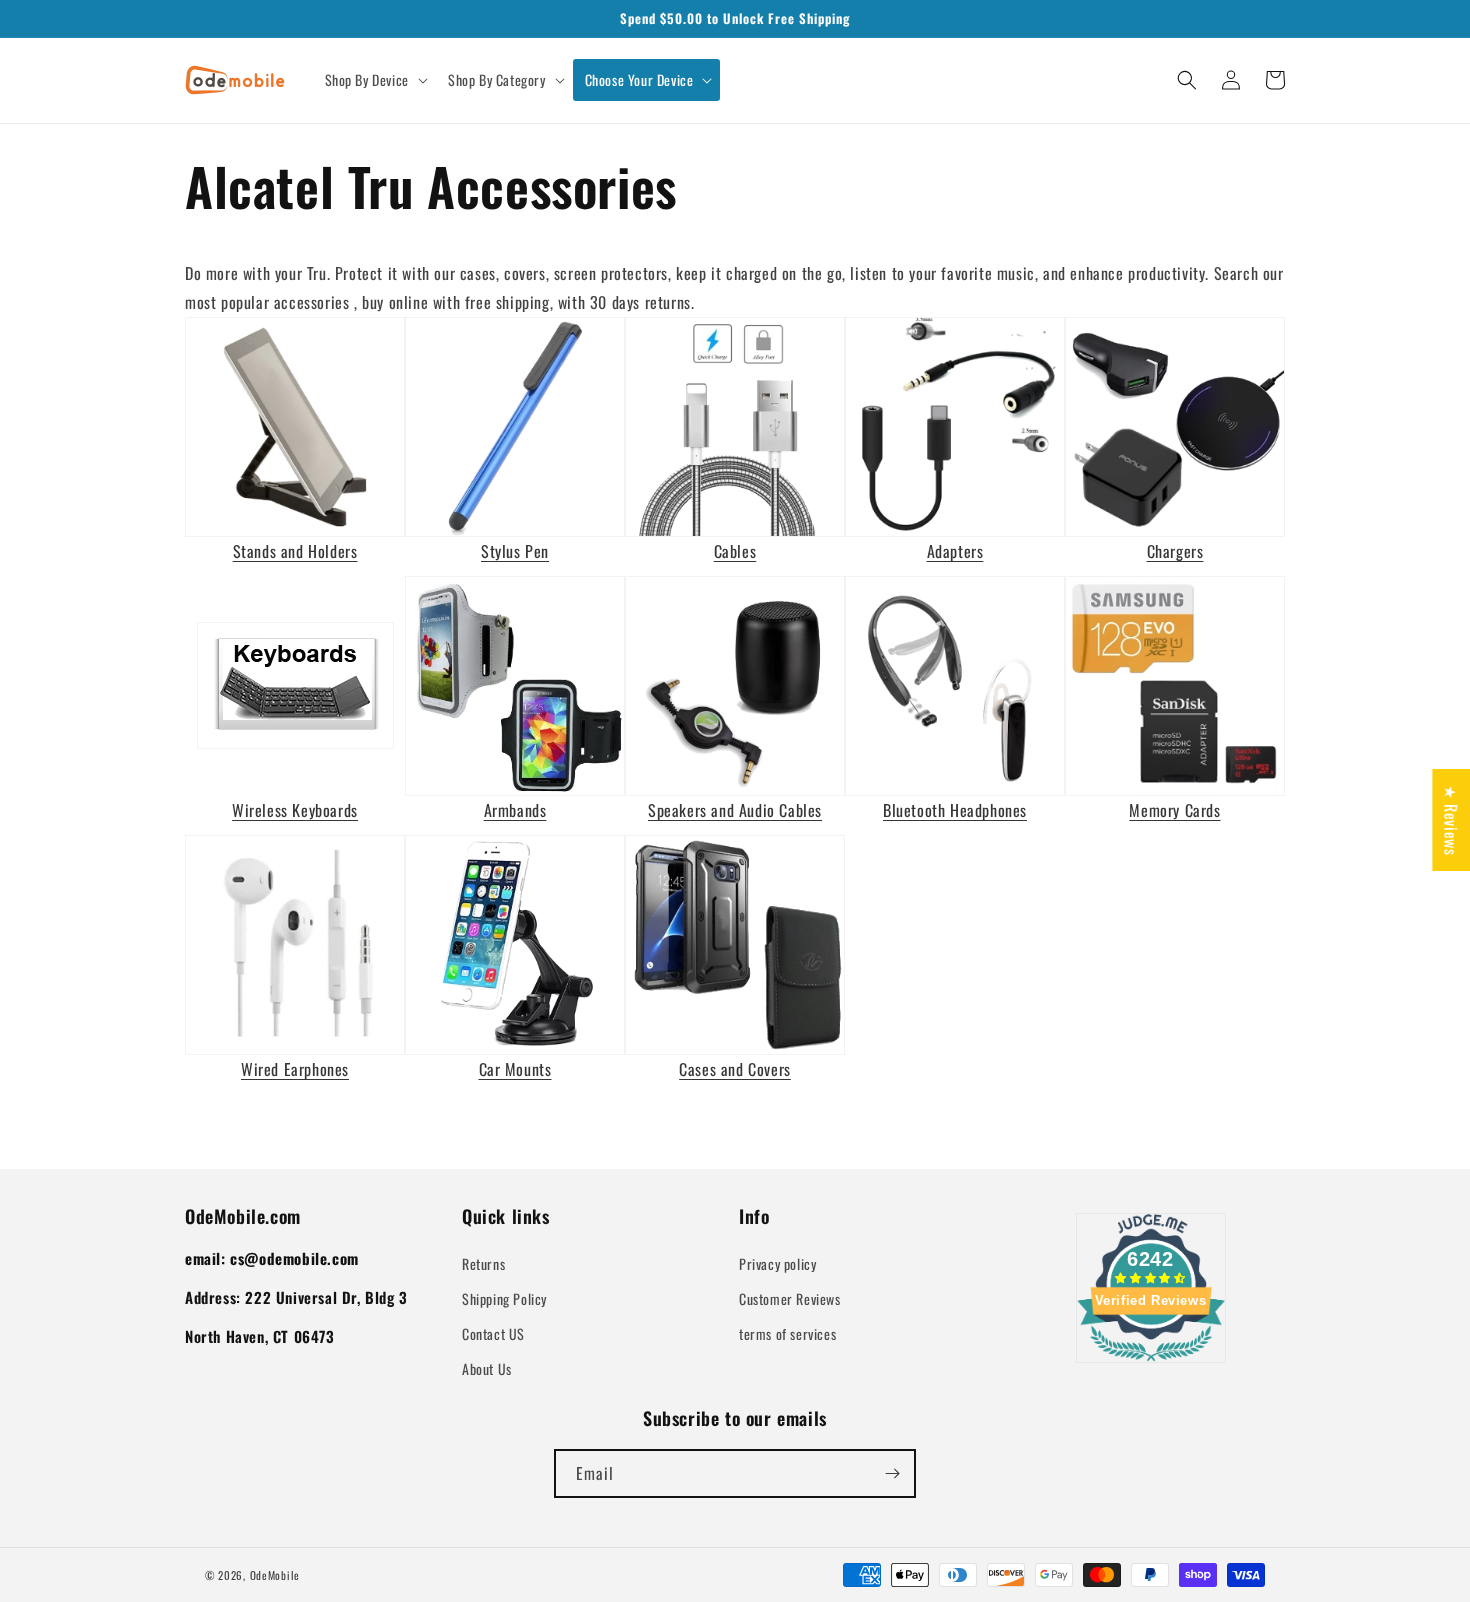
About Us (487, 1368)
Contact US (493, 1333)
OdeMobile (275, 1575)
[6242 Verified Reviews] (1151, 1364)
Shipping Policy (504, 1298)
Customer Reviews (790, 1298)
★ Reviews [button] (1451, 820)
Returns (483, 1263)
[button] (374, 80)
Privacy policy (777, 1263)
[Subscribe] (892, 1473)
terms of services (787, 1333)
